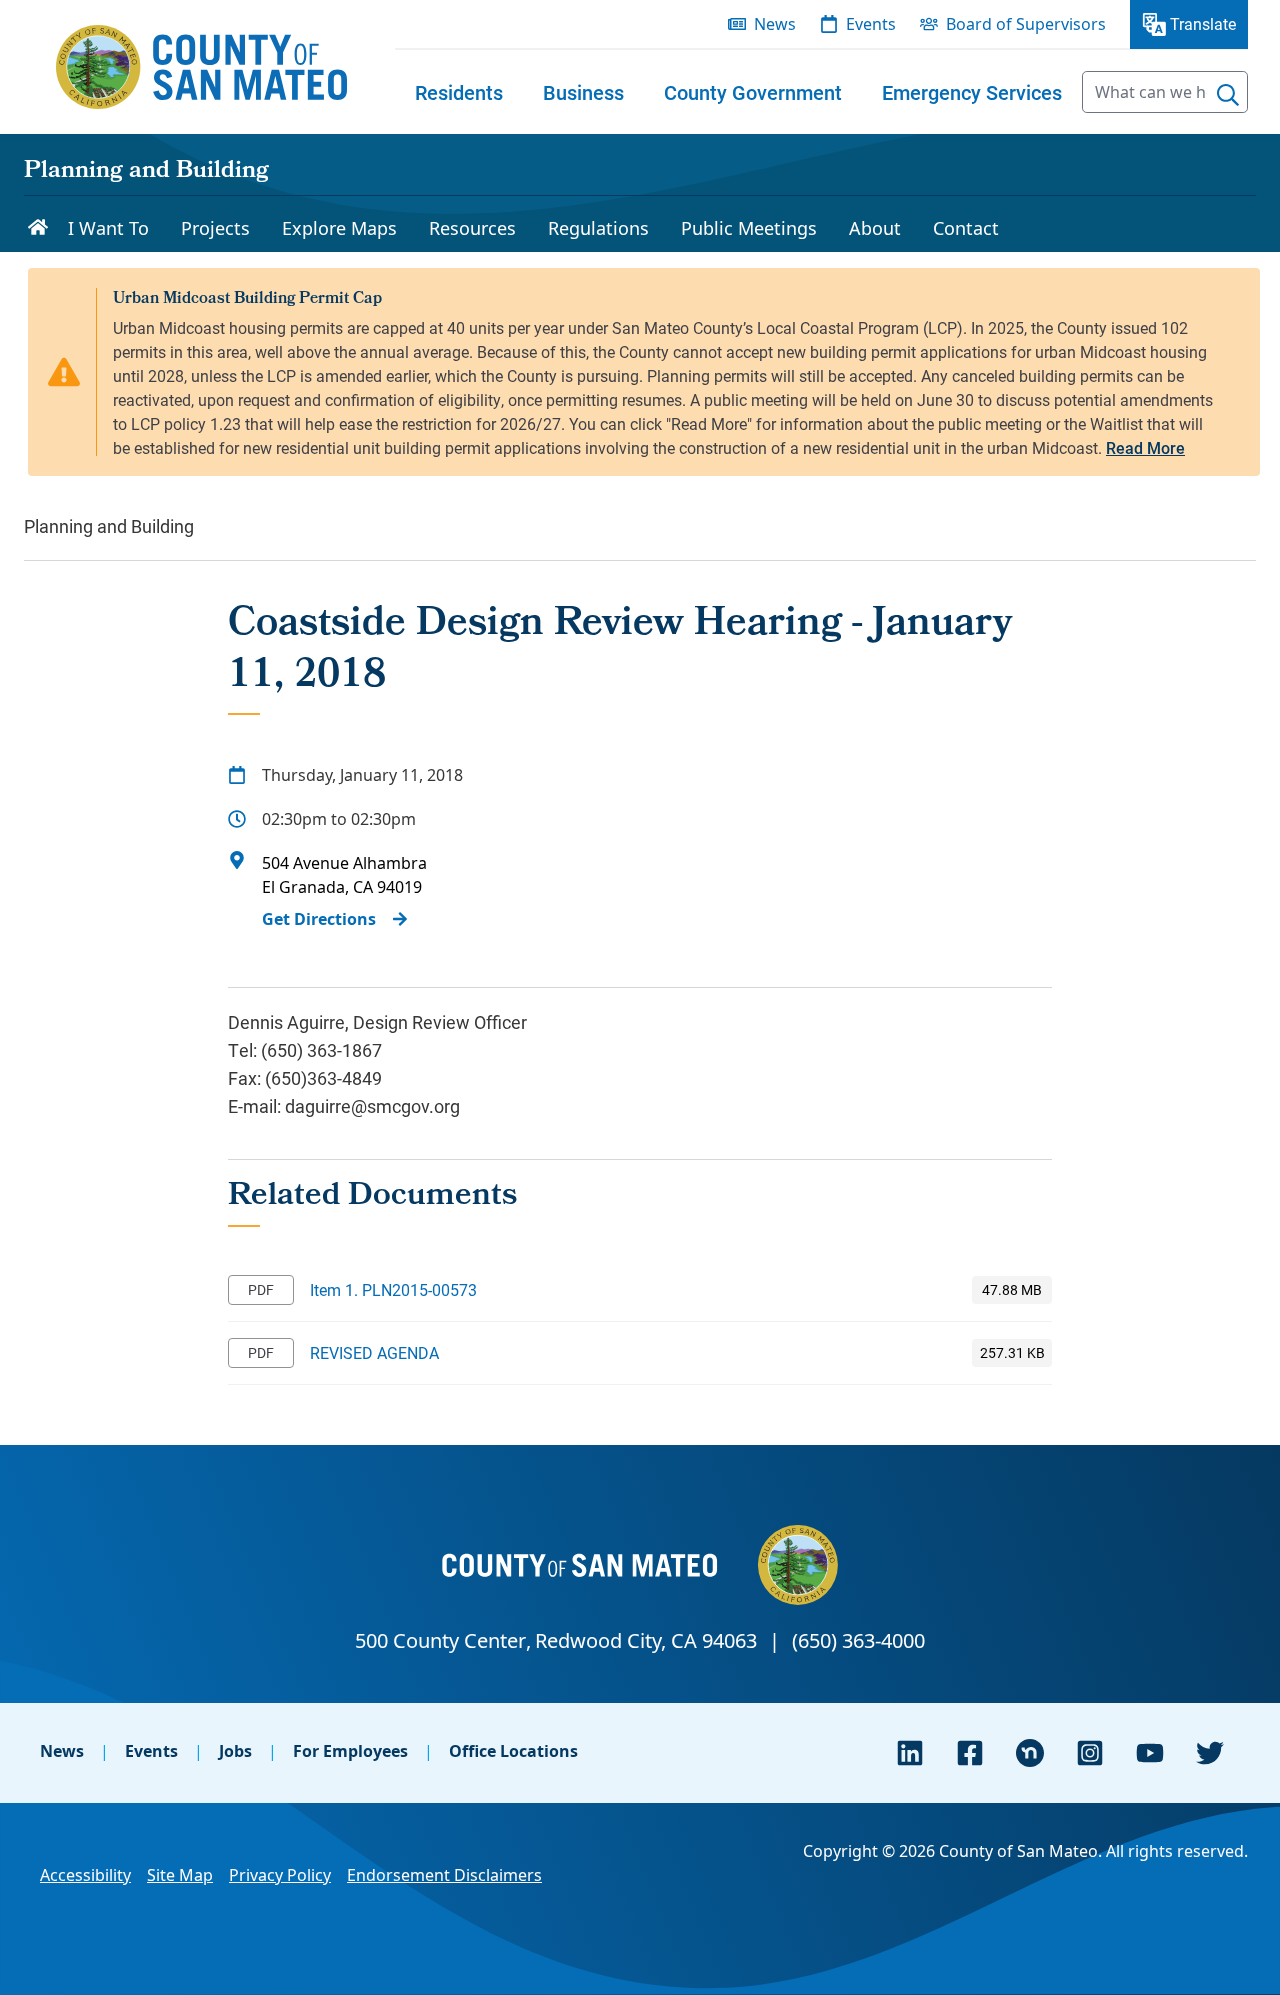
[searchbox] (1165, 92)
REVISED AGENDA (374, 1352)
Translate (1203, 23)
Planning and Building (146, 172)
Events (151, 1751)
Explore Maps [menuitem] (339, 228)
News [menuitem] (775, 24)
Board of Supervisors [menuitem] (1026, 24)
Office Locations (513, 1751)
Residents (459, 92)
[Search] (1228, 95)
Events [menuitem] (871, 24)
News (62, 1751)
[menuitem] (459, 92)
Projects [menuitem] (215, 228)
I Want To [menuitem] (108, 228)
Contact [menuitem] (966, 228)
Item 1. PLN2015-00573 (393, 1289)
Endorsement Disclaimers (444, 1875)
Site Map (180, 1875)
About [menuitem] (875, 228)
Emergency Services (972, 92)
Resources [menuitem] (472, 228)
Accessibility (85, 1875)
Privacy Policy (280, 1875)
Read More (1145, 447)
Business (583, 92)
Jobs (235, 1751)
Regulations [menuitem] (598, 228)
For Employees (350, 1751)
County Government (753, 92)
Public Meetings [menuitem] (749, 228)
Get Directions (319, 919)
